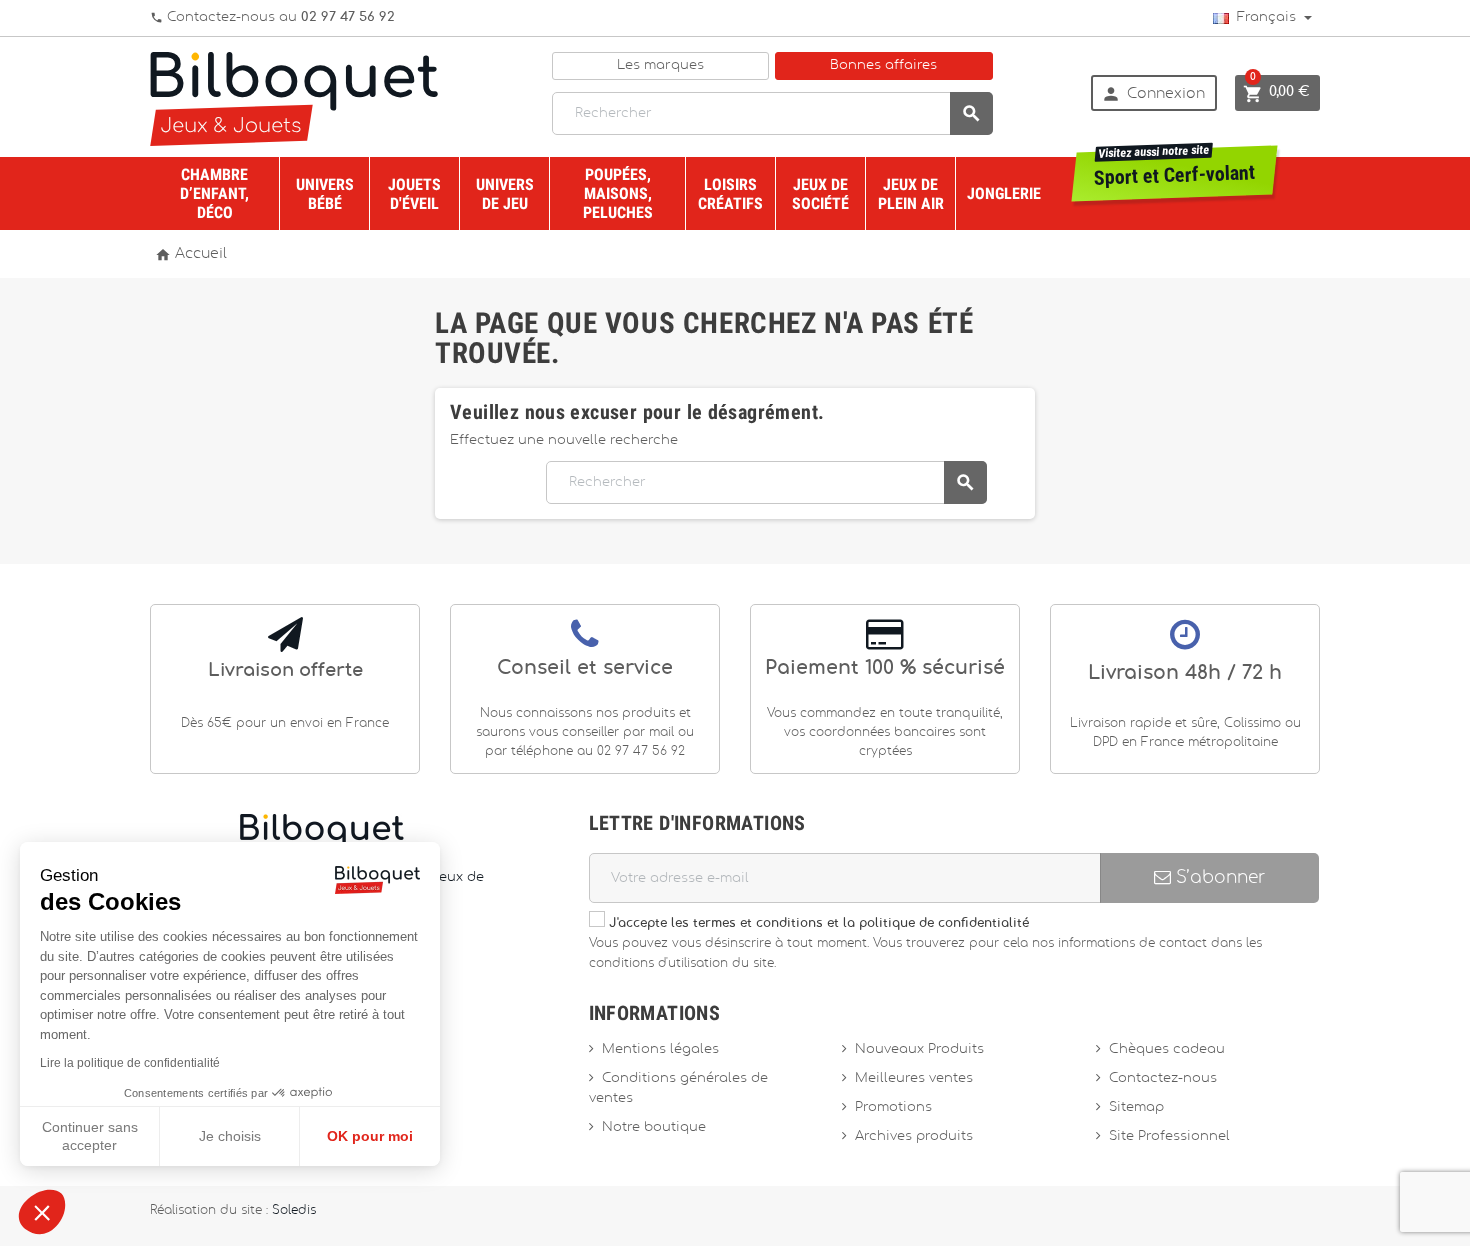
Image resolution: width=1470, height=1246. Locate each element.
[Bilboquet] (294, 97)
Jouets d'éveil (414, 194)
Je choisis (230, 1136)
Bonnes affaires (883, 65)
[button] (42, 1212)
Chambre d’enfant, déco (214, 193)
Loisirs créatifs (730, 194)
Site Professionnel (1169, 1136)
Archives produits (914, 1136)
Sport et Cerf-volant (1175, 168)
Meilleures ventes (914, 1078)
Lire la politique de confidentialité (130, 1063)
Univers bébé (325, 194)
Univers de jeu (505, 194)
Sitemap (1136, 1107)
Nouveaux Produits (919, 1049)
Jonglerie (1004, 193)
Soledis (294, 1210)
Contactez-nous (1163, 1078)
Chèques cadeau (1167, 1049)
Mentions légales (660, 1049)
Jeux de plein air (911, 194)
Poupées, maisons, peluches (618, 193)
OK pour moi (370, 1136)
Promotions (893, 1107)
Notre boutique (654, 1127)
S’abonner (1218, 877)
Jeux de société (820, 194)
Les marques (660, 65)
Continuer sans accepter (90, 1136)
